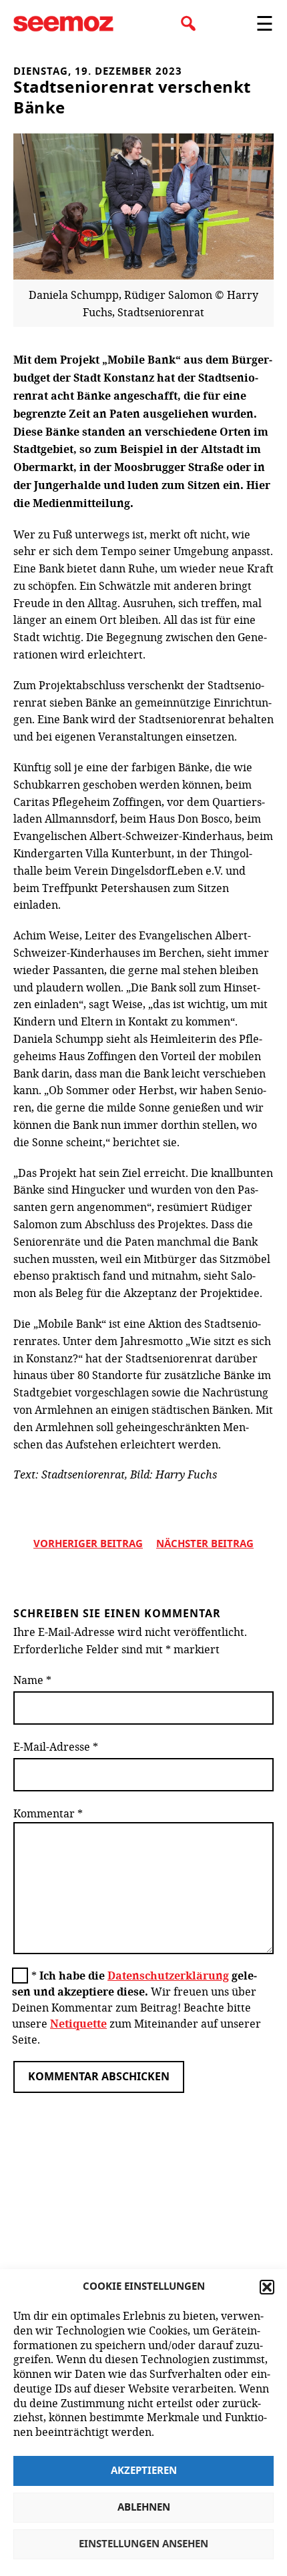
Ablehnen (144, 2508)
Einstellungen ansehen (143, 2544)
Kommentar (48, 1813)
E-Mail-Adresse (56, 1746)
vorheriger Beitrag (88, 1544)
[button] (267, 2287)
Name (32, 1680)
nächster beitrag (205, 1544)
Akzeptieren (144, 2471)
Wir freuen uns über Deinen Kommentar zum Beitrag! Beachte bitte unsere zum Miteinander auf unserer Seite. (136, 2007)
